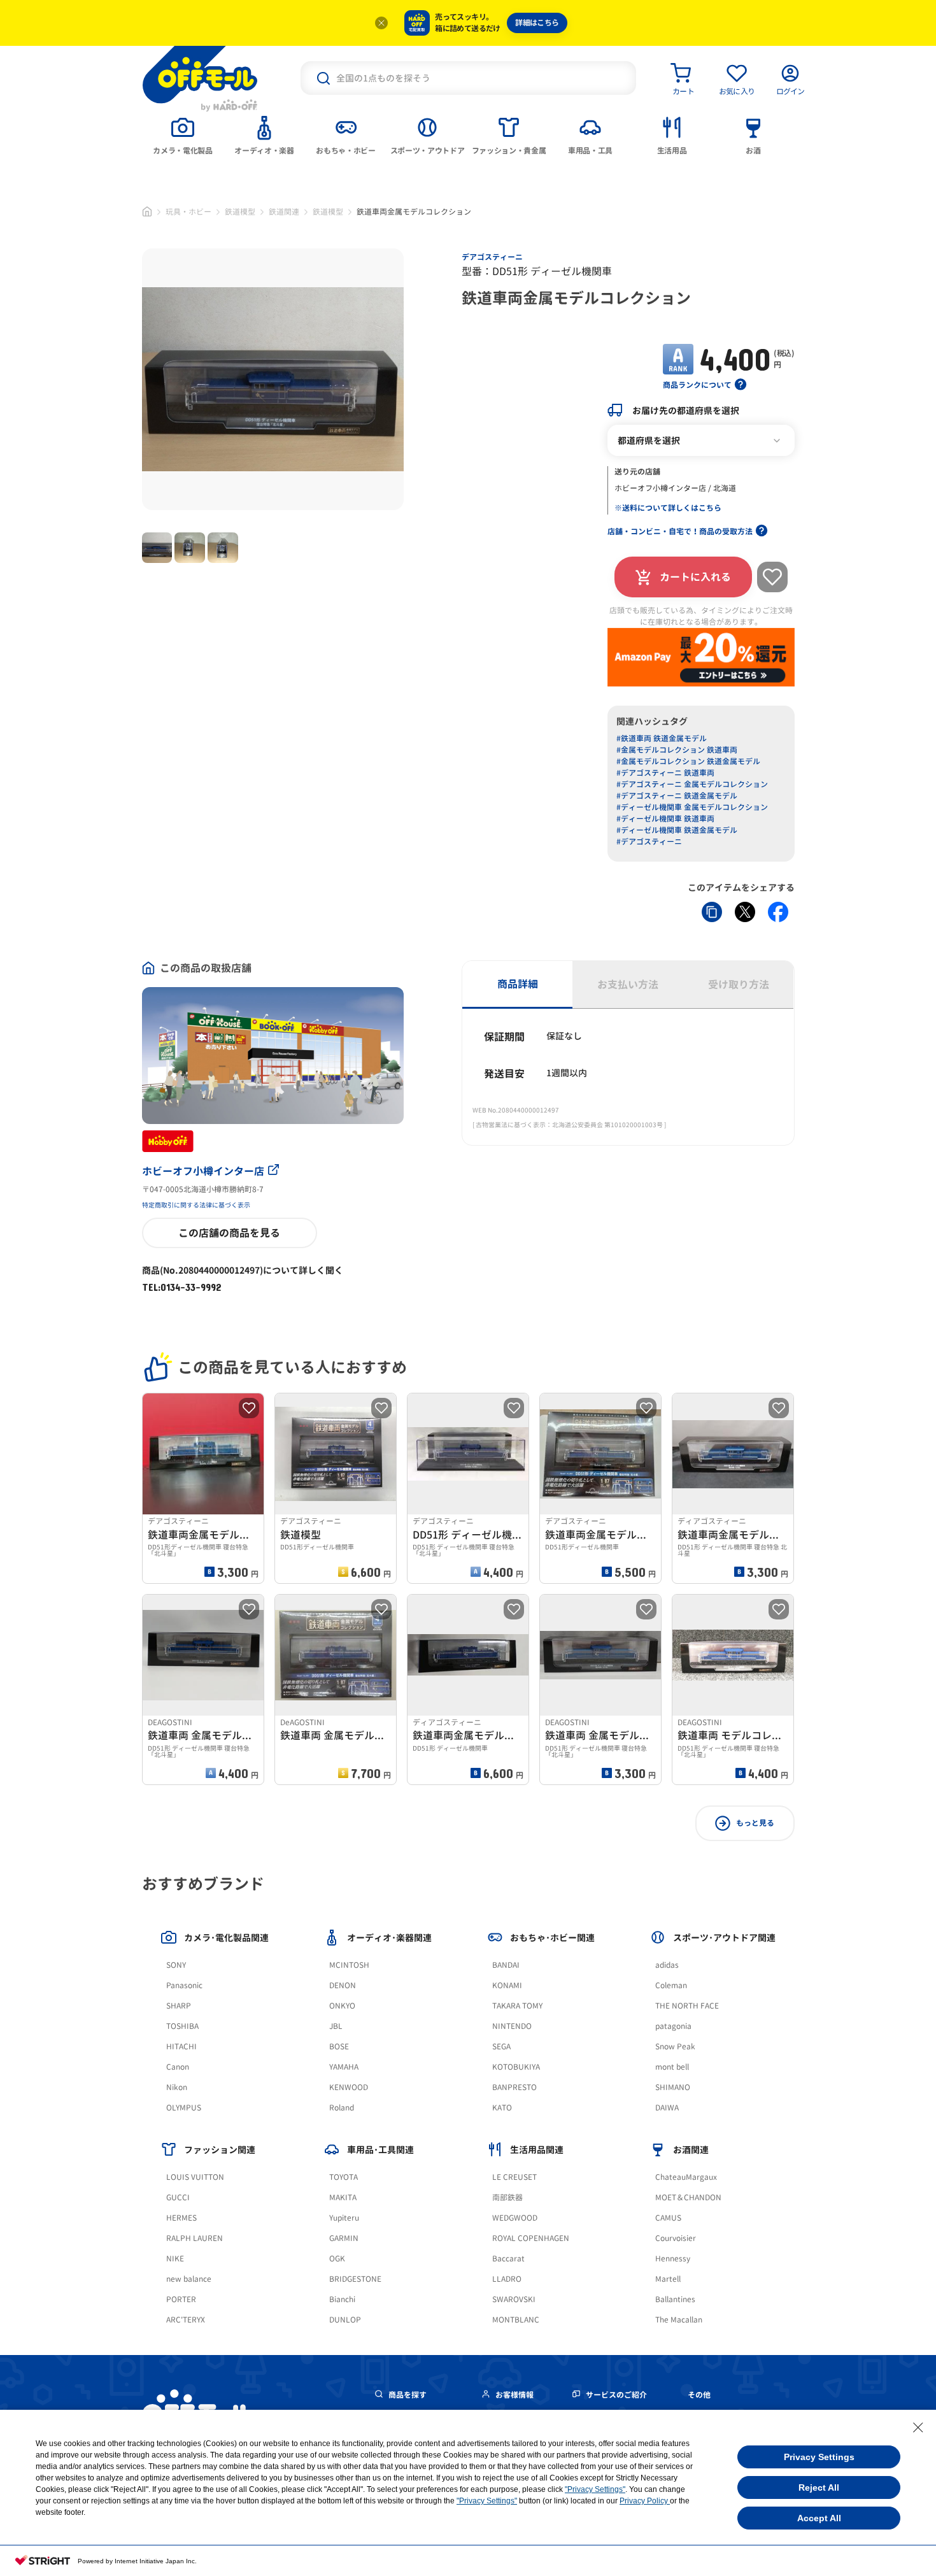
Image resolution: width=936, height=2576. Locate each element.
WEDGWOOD (515, 2218)
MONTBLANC (516, 2320)
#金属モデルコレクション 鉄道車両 (677, 750)
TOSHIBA (182, 2026)
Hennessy (673, 2259)
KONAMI (507, 1985)
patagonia (673, 2026)
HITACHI (181, 2046)
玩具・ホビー (188, 212)
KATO (502, 2108)
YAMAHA (344, 2067)
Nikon (177, 2087)
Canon (178, 2067)
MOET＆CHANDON (688, 2197)
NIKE (175, 2259)
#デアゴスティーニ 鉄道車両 (665, 773)
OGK (337, 2259)
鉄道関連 (284, 212)
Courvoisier (676, 2238)
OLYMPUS (184, 2108)
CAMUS (668, 2218)
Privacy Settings (819, 2457)
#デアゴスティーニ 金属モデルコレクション (692, 784)
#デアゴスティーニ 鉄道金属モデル (677, 796)
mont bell (672, 2067)
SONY (176, 1965)
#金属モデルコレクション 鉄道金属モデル (688, 761)
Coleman (671, 1985)
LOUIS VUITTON (195, 2177)
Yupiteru (344, 2218)
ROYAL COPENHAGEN (531, 2238)
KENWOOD (349, 2087)
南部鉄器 (507, 2197)
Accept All (819, 2518)
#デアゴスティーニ (649, 842)
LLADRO (507, 2279)
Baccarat (508, 2259)
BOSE (339, 2046)
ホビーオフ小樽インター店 (203, 1171)
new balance (189, 2279)
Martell (668, 2279)
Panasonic (184, 1985)
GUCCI (178, 2197)
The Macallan (679, 2320)
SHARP (179, 2006)
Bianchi (342, 2299)
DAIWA (667, 2108)
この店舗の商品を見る (229, 1233)
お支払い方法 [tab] (628, 985)
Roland (342, 2108)
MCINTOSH (349, 1965)
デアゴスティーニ (492, 257)
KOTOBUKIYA (516, 2067)
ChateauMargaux (686, 2177)
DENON (343, 1985)
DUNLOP (345, 2320)
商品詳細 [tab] (518, 984)
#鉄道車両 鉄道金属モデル (662, 738)
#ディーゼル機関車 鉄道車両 (665, 819)
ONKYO (342, 2006)
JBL (336, 2026)
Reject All (819, 2487)
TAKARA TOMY (517, 2006)
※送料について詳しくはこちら (668, 508)
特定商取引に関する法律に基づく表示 (196, 1205)
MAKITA (343, 2197)
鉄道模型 (240, 212)
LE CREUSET (514, 2177)
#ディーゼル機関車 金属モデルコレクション (692, 807)
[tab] (183, 134)
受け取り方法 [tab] (739, 985)
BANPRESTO (514, 2087)
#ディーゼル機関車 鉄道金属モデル (677, 830)
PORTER (181, 2299)
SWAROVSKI (514, 2299)
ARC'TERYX (186, 2320)
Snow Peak (675, 2046)
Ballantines (675, 2299)
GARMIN (344, 2238)
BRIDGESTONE (355, 2279)
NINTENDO (512, 2026)
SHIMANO (673, 2087)
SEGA (501, 2046)
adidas (667, 1965)
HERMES (181, 2218)
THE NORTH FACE (687, 2006)
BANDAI (506, 1965)
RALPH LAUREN (195, 2238)
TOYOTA (344, 2177)
